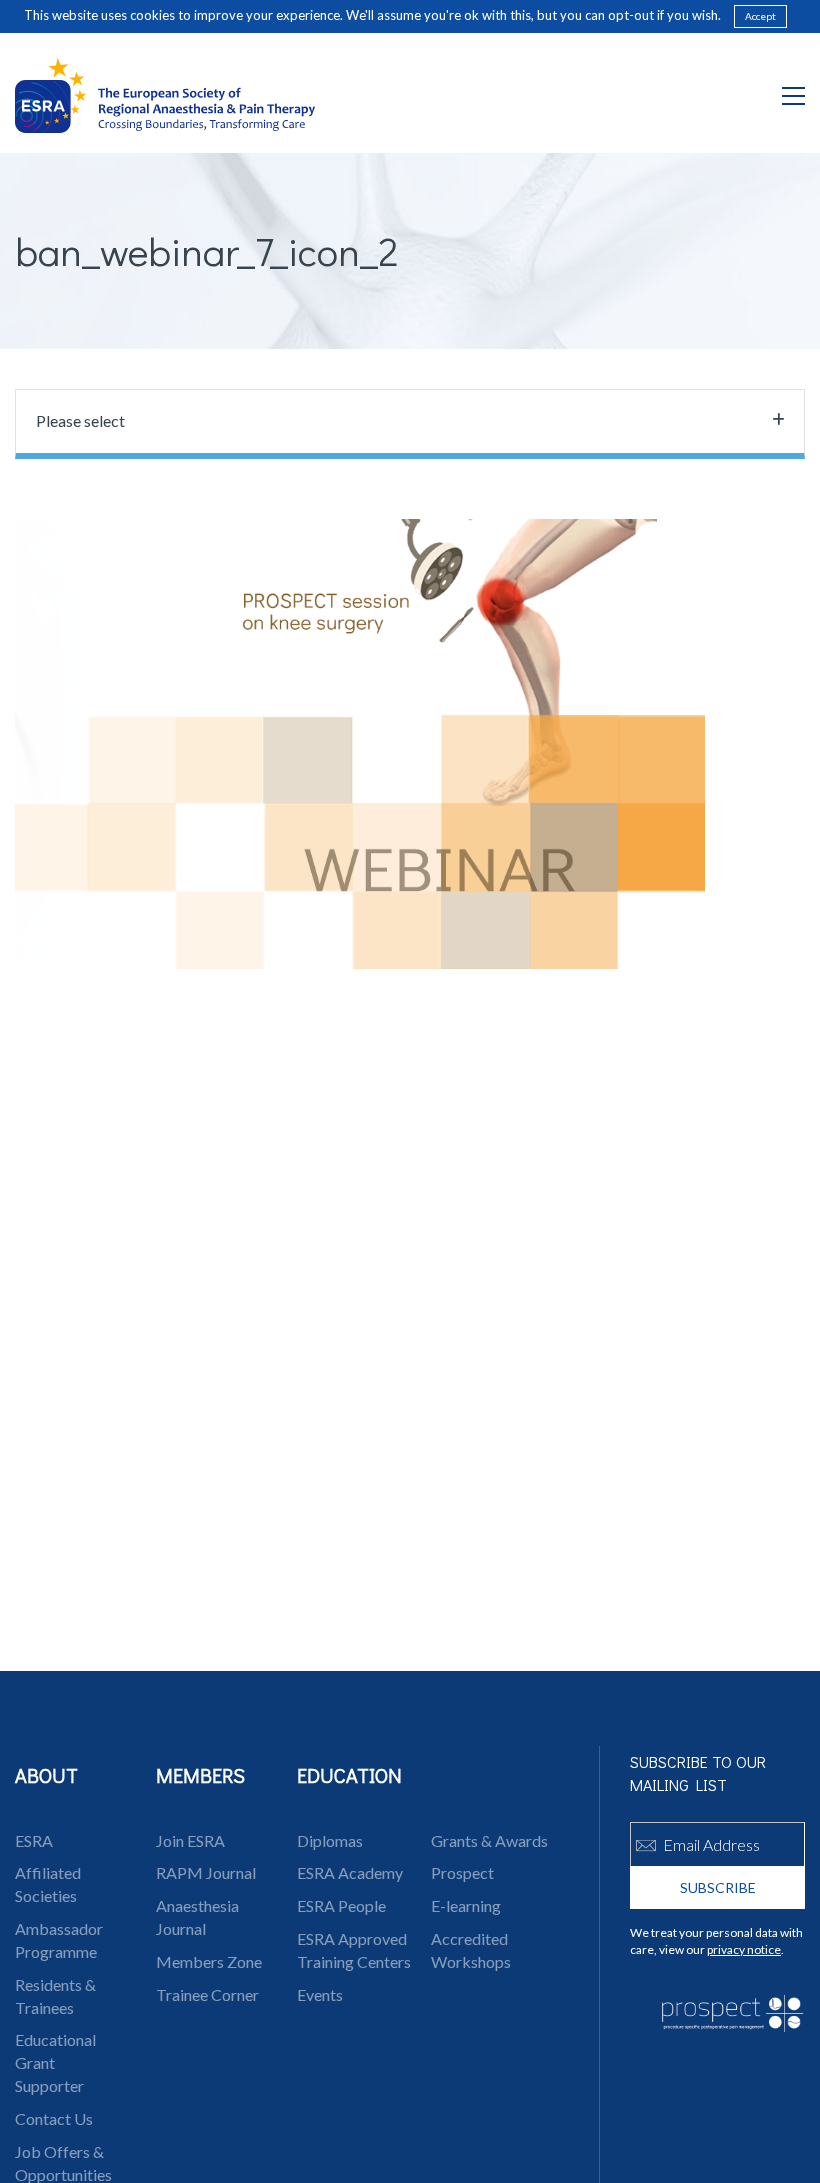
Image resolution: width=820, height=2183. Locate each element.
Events (320, 1994)
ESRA (34, 1840)
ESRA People (341, 1905)
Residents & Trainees (55, 1996)
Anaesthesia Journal (197, 1917)
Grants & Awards (489, 1840)
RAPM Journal (206, 1872)
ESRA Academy (350, 1872)
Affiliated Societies (48, 1884)
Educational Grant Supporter (55, 2062)
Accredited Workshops (471, 1950)
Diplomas (330, 1840)
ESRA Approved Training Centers (354, 1950)
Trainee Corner (207, 1994)
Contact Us (54, 2118)
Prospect (462, 1872)
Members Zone (209, 1961)
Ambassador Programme (59, 1940)
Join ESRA (190, 1840)
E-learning (466, 1905)
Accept (760, 16)
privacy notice (744, 1949)
